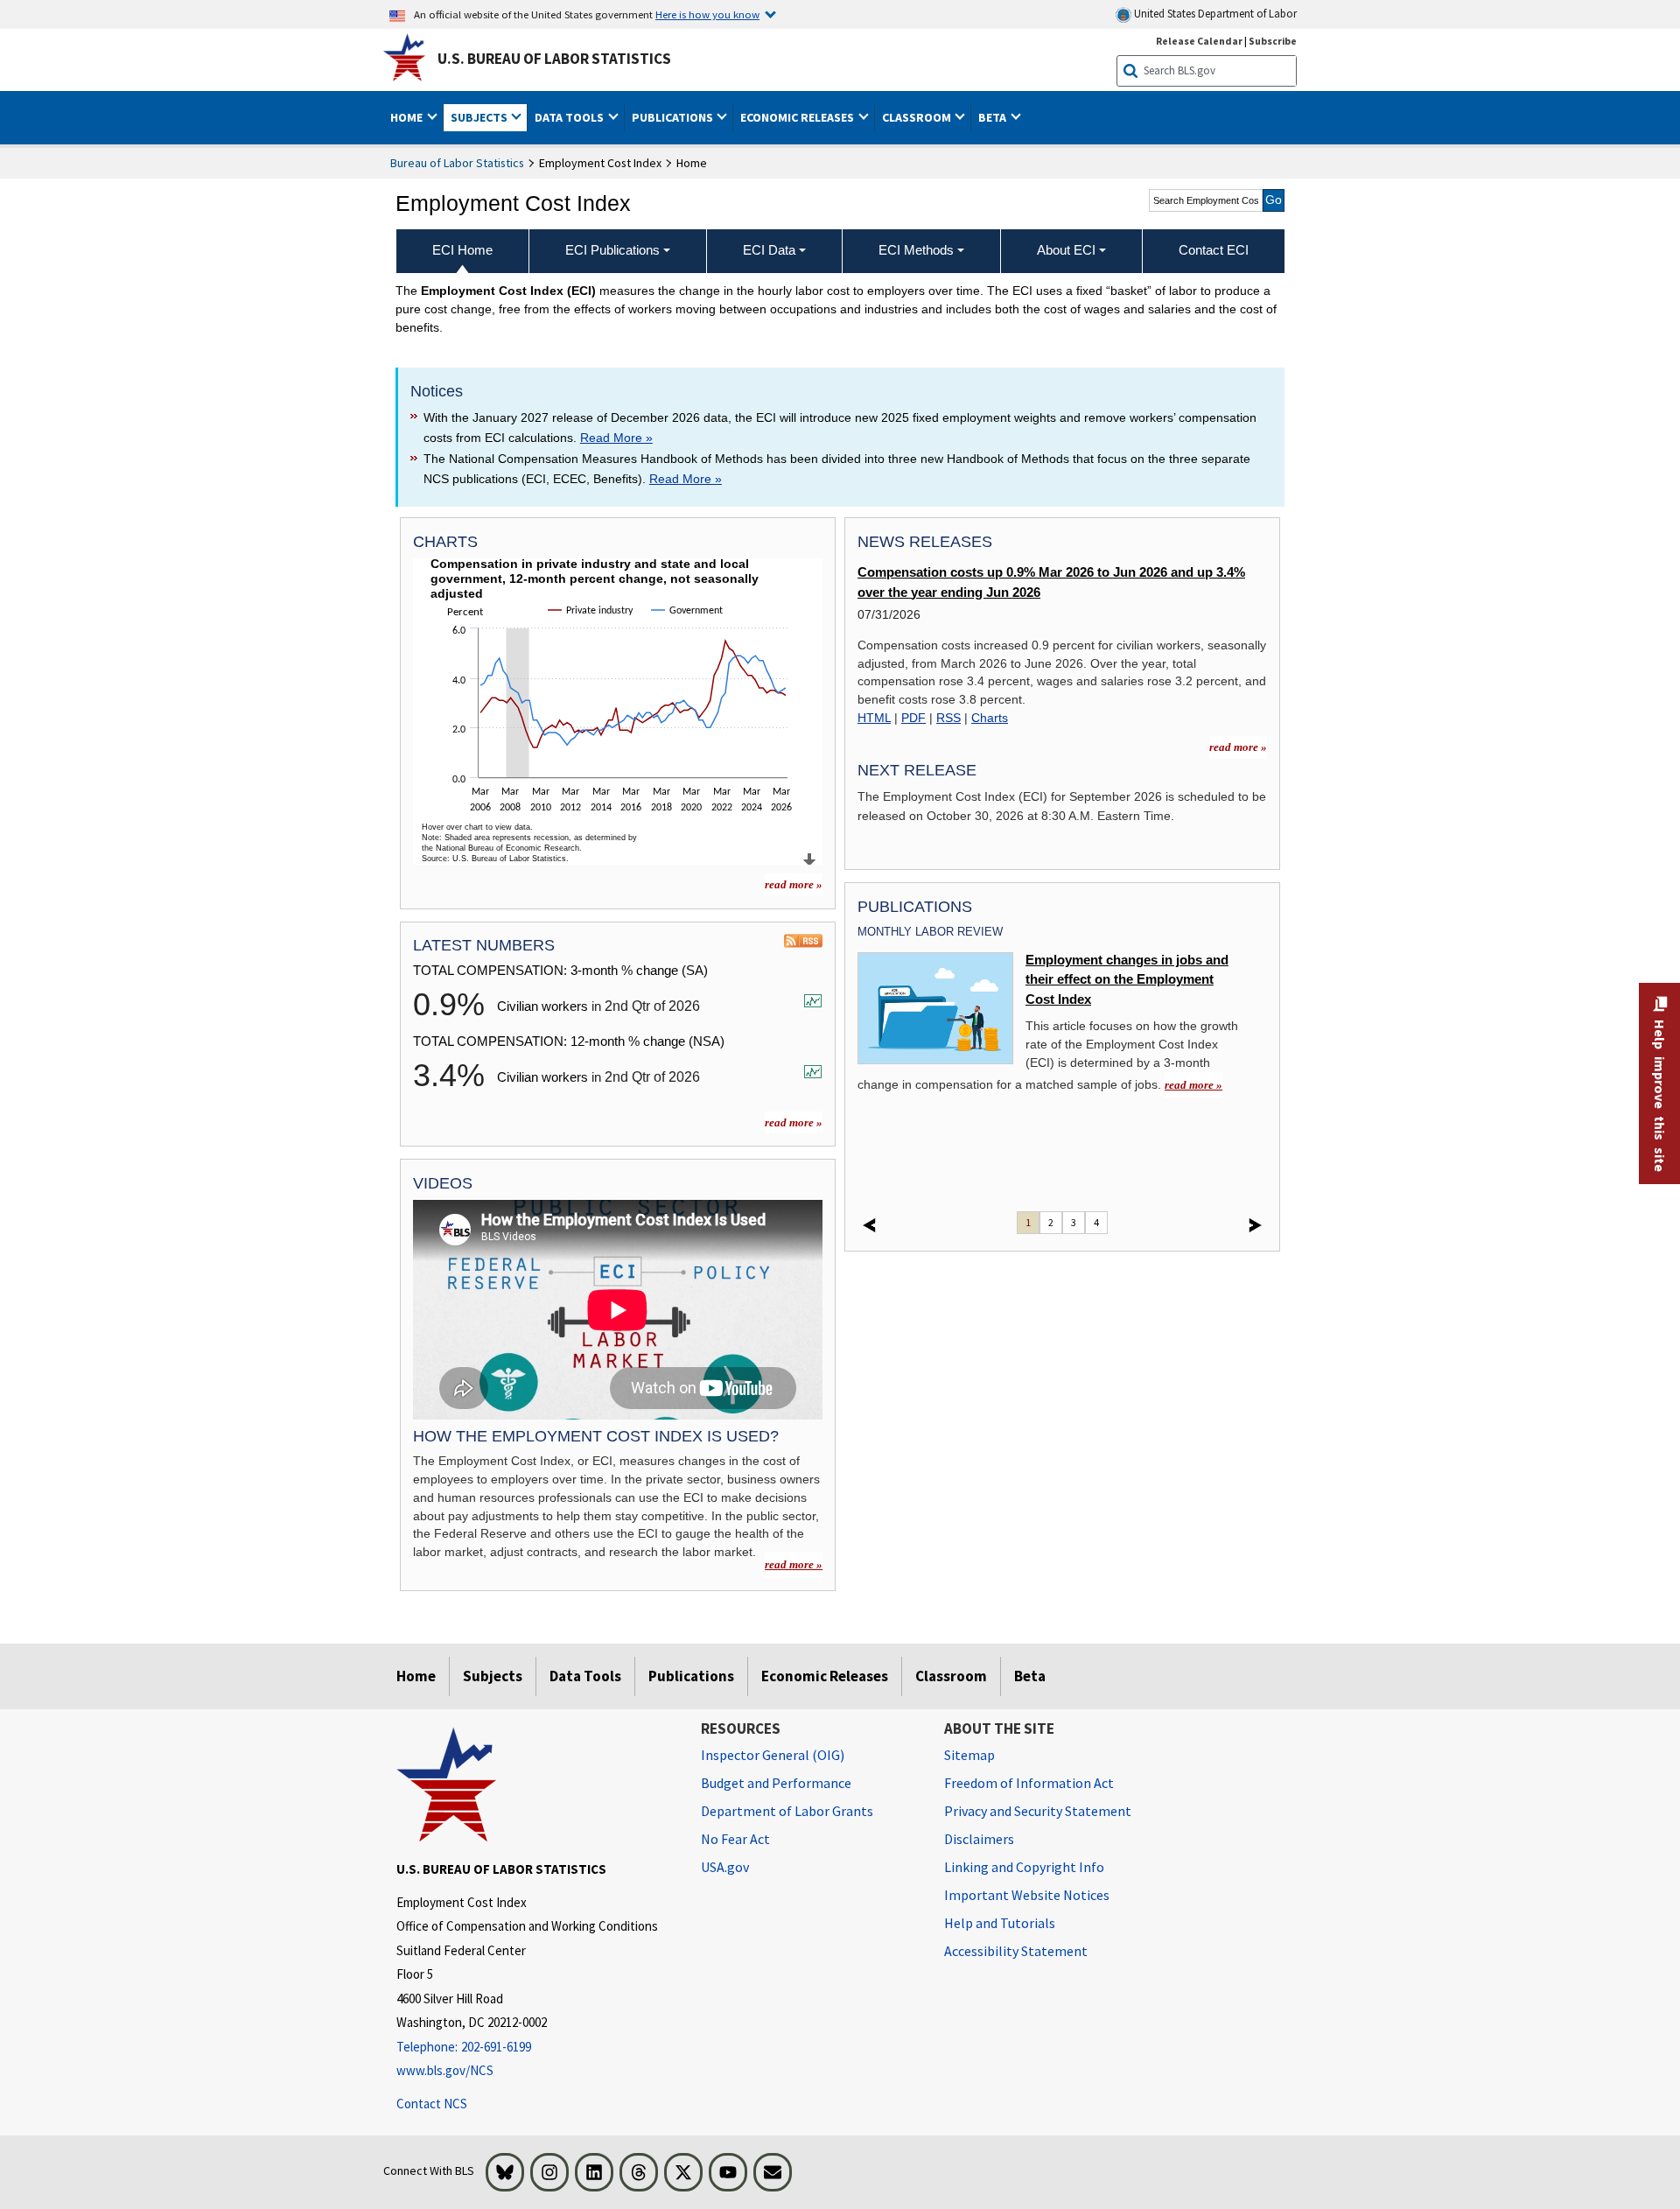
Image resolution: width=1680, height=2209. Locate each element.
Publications (691, 1676)
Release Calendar (1199, 41)
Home (416, 1676)
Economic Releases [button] (798, 117)
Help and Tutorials (1000, 1923)
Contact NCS (432, 2104)
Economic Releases (825, 1676)
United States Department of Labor (1214, 14)
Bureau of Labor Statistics (457, 163)
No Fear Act (735, 1839)
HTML (874, 718)
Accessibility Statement (1016, 1951)
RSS (948, 718)
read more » (794, 884)
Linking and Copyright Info (1024, 1867)
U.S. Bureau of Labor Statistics (554, 59)
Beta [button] (994, 117)
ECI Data (769, 250)
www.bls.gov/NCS (445, 2070)
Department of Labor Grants (787, 1811)
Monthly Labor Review (930, 932)
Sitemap (969, 1755)
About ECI (1066, 250)
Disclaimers (979, 1839)
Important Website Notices (1027, 1895)
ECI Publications (612, 250)
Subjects (493, 1676)
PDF (913, 718)
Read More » (616, 438)
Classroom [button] (918, 117)
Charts (990, 718)
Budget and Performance (776, 1783)
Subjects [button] (480, 117)
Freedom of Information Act (1029, 1783)
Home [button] (408, 117)
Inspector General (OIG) (773, 1755)
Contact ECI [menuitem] (1214, 250)
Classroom (951, 1676)
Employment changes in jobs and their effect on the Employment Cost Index (1127, 980)
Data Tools (585, 1676)
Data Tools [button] (570, 117)
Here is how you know (707, 14)
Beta (1030, 1676)
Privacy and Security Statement (1038, 1811)
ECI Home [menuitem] (462, 250)
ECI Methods (916, 250)
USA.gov (725, 1867)
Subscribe (1273, 41)
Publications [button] (674, 117)
